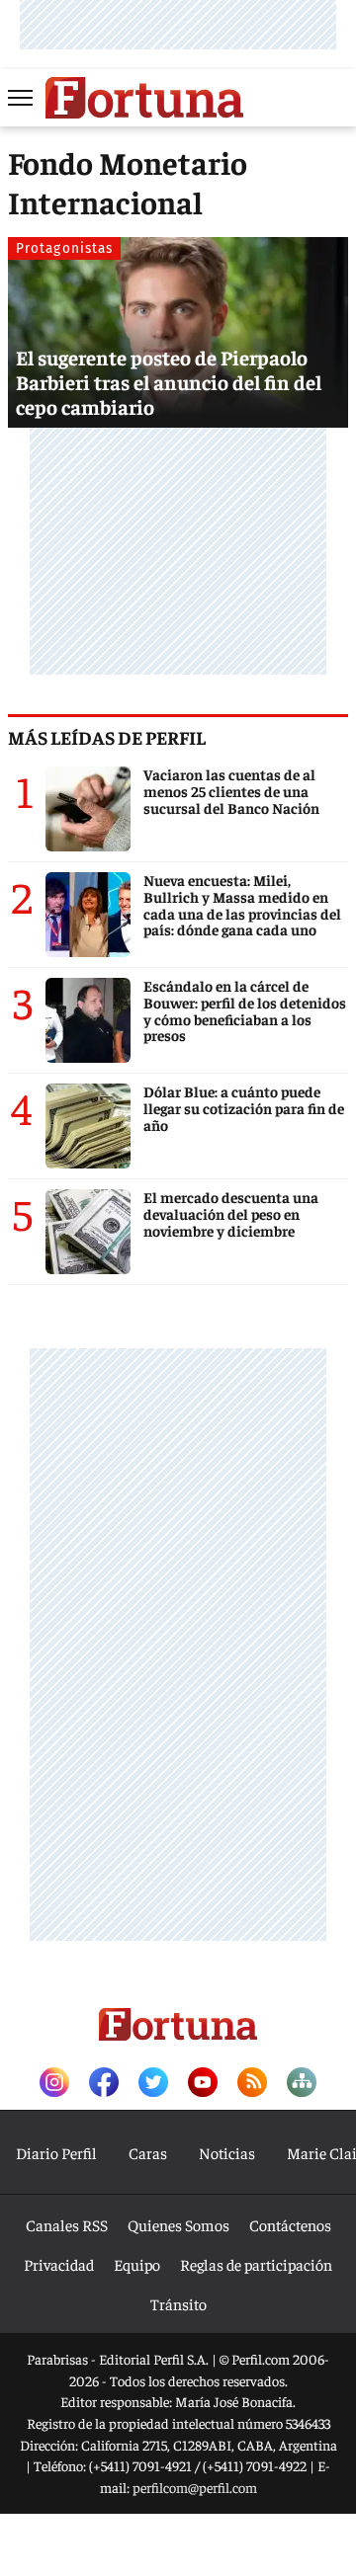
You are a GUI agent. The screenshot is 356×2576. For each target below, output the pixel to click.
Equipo (137, 2264)
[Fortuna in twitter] (153, 2084)
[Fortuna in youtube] (203, 2084)
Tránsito (178, 2303)
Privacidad (59, 2264)
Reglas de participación (256, 2264)
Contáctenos (290, 2224)
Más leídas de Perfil (107, 737)
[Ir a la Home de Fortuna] (144, 98)
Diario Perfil (56, 2152)
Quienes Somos (178, 2224)
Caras (148, 2152)
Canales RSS (67, 2224)
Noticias (227, 2152)
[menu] (22, 98)
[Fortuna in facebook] (104, 2084)
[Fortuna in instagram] (54, 2084)
